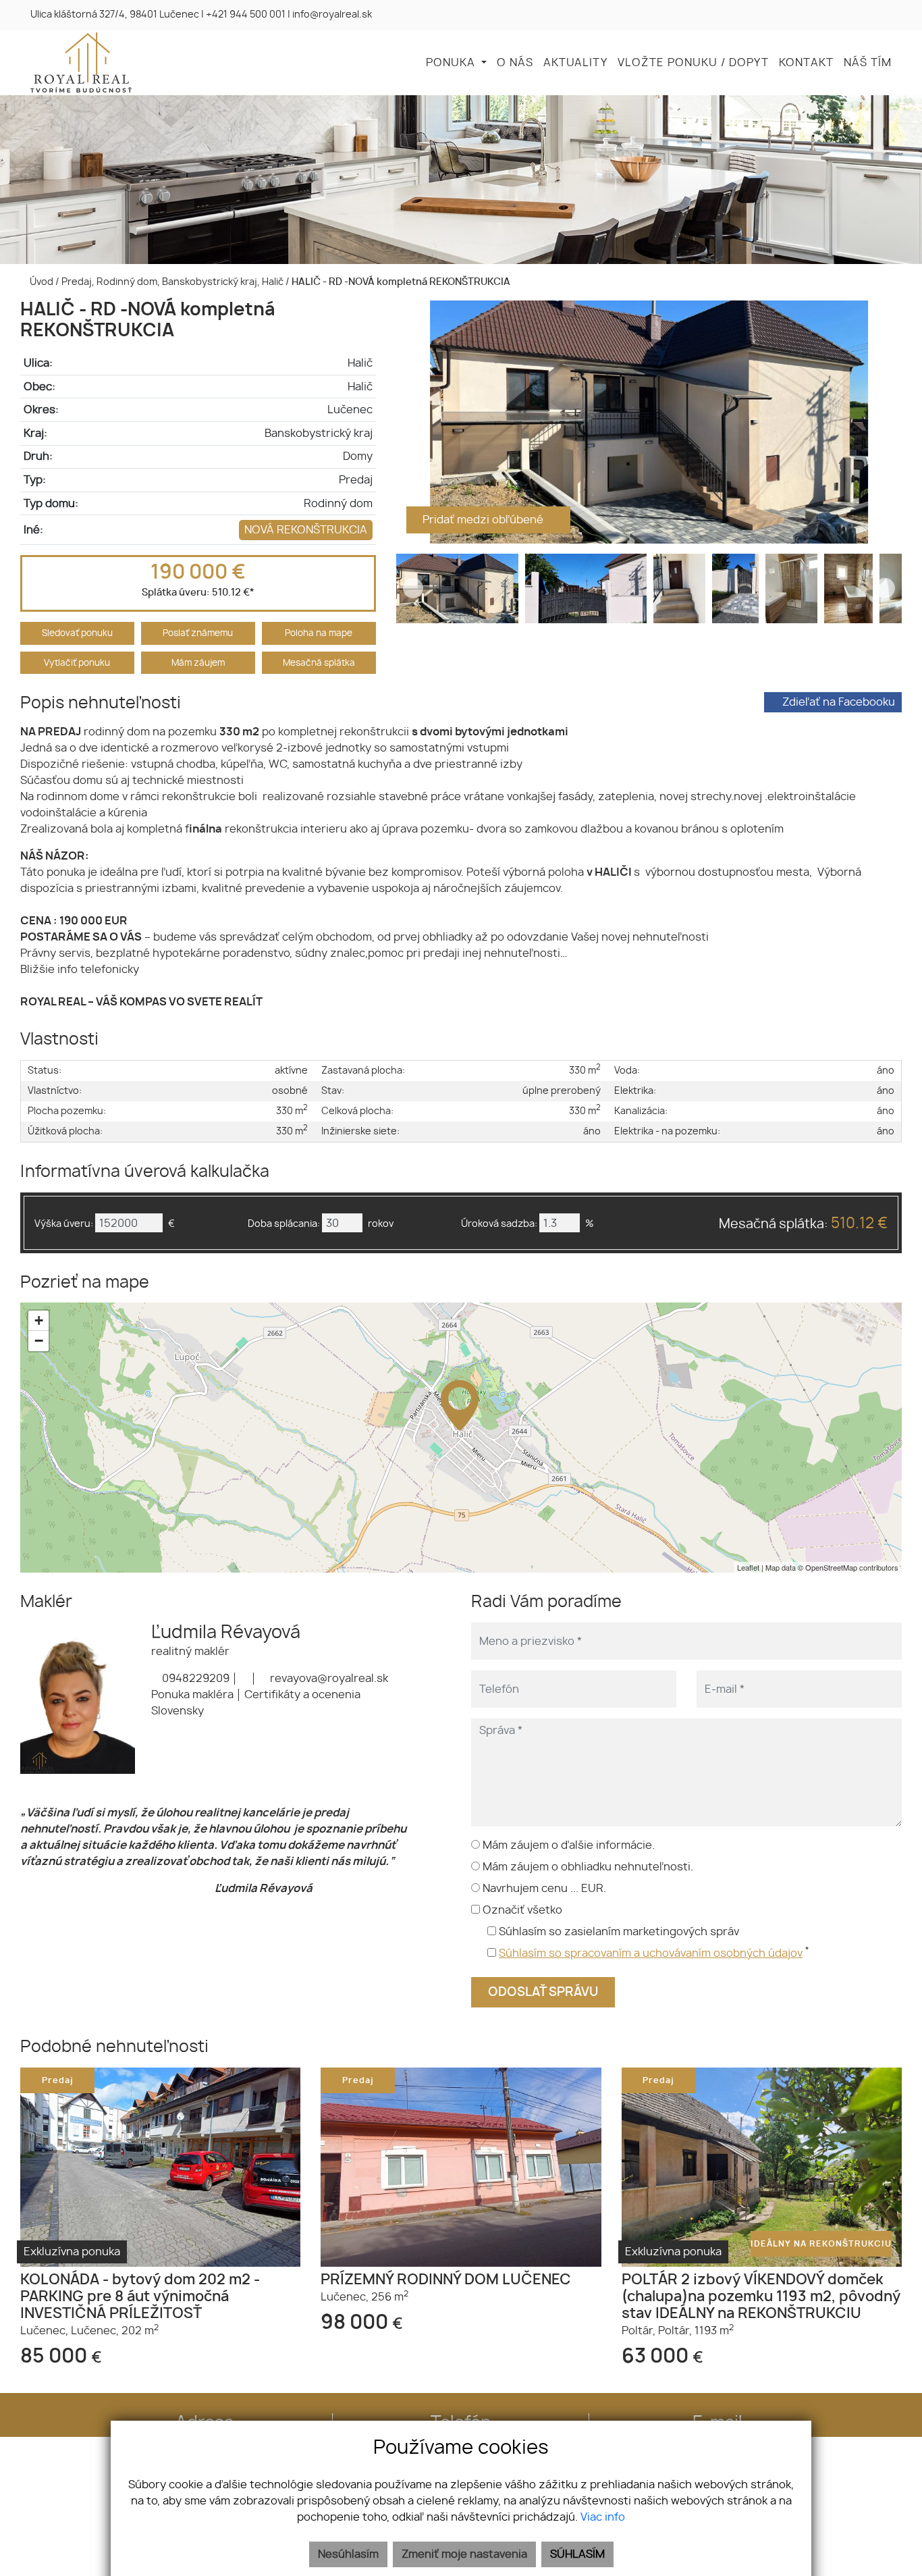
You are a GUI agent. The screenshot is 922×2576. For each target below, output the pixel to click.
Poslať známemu (198, 634)
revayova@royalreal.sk (328, 1679)
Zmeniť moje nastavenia (464, 2554)
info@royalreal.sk (332, 15)
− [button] (39, 1341)
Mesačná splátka (319, 663)
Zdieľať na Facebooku (839, 702)
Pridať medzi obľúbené (484, 520)
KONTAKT (806, 63)
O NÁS (515, 63)
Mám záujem (198, 663)
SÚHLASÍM (577, 2554)
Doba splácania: (284, 1224)
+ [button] (39, 1320)
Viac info (603, 2517)
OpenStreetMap (831, 1567)
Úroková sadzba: (499, 1224)
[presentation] (413, 422)
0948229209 (194, 1679)
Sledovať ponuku (77, 634)
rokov (381, 1224)
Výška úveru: (64, 1224)
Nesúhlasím (348, 2554)
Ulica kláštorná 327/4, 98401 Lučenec (115, 15)
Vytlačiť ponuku (77, 663)
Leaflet (748, 1567)
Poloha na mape (319, 634)
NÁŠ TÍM (868, 63)
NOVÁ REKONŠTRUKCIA (306, 530)
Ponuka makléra (192, 1695)
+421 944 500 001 (246, 15)
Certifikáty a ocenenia (302, 1695)
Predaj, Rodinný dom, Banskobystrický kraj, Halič (173, 282)
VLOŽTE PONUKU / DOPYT (693, 63)
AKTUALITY (575, 63)
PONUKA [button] (452, 63)
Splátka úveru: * (198, 593)
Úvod (40, 282)
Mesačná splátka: (803, 1224)
